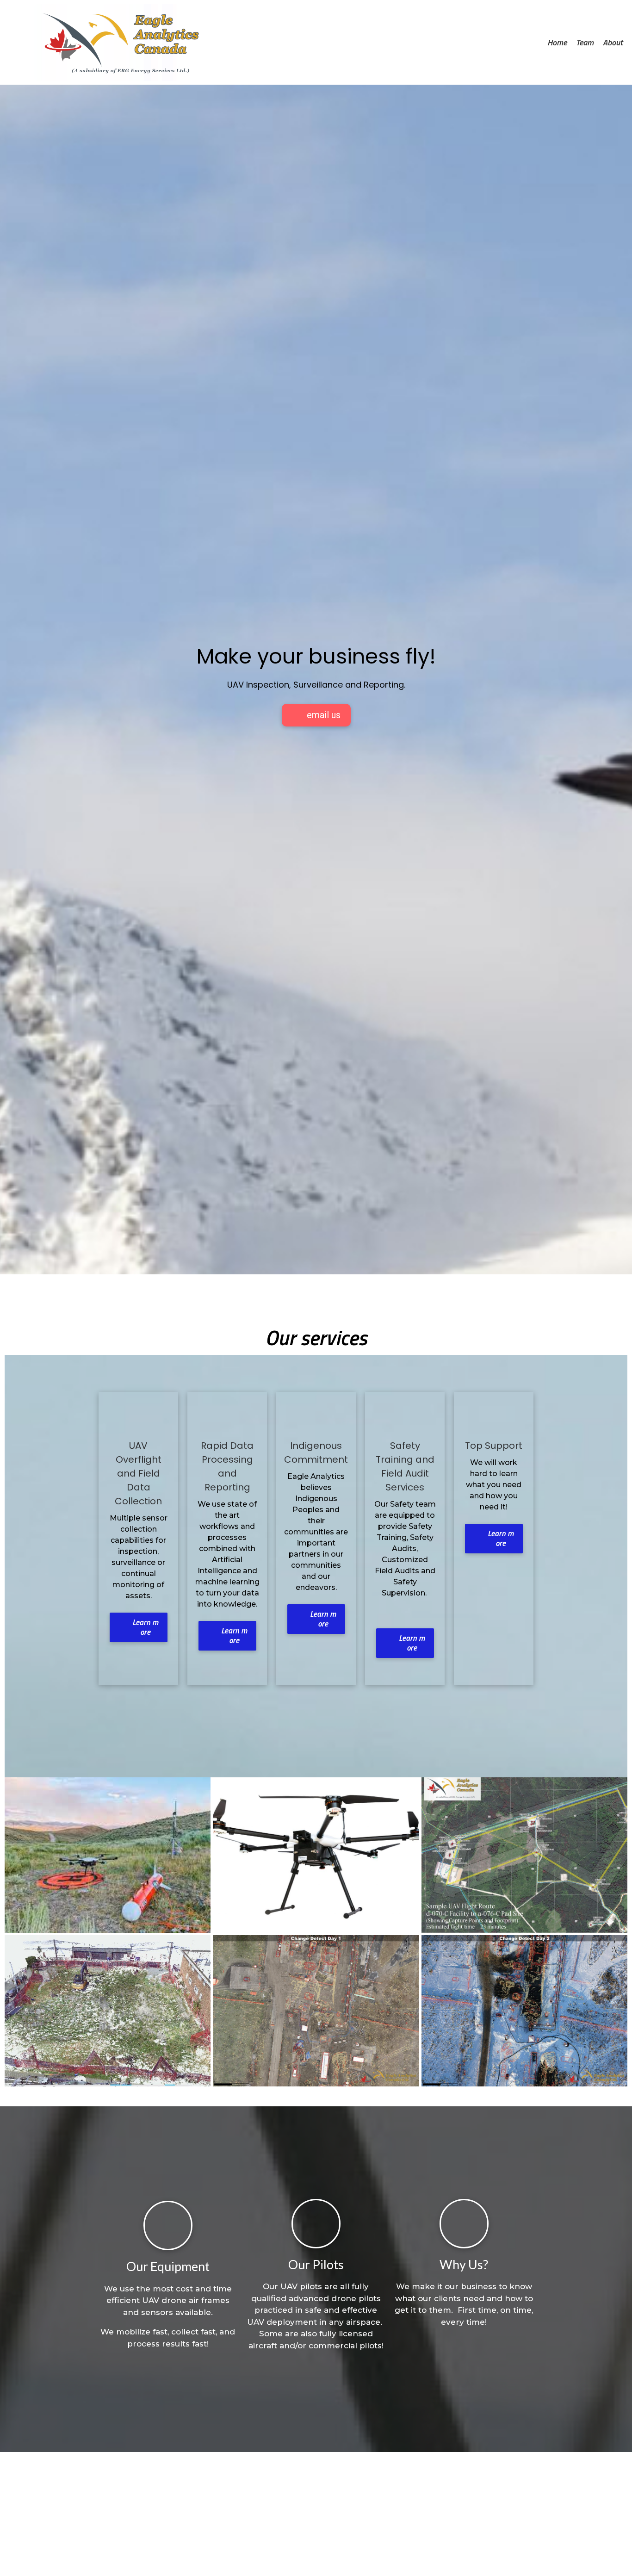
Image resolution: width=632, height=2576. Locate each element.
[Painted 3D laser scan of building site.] (108, 2010)
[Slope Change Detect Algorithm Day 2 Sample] (524, 2010)
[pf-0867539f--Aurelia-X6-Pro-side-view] (316, 1854)
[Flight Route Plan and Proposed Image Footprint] (524, 1854)
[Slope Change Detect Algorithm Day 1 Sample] (316, 2010)
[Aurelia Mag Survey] (108, 1854)
